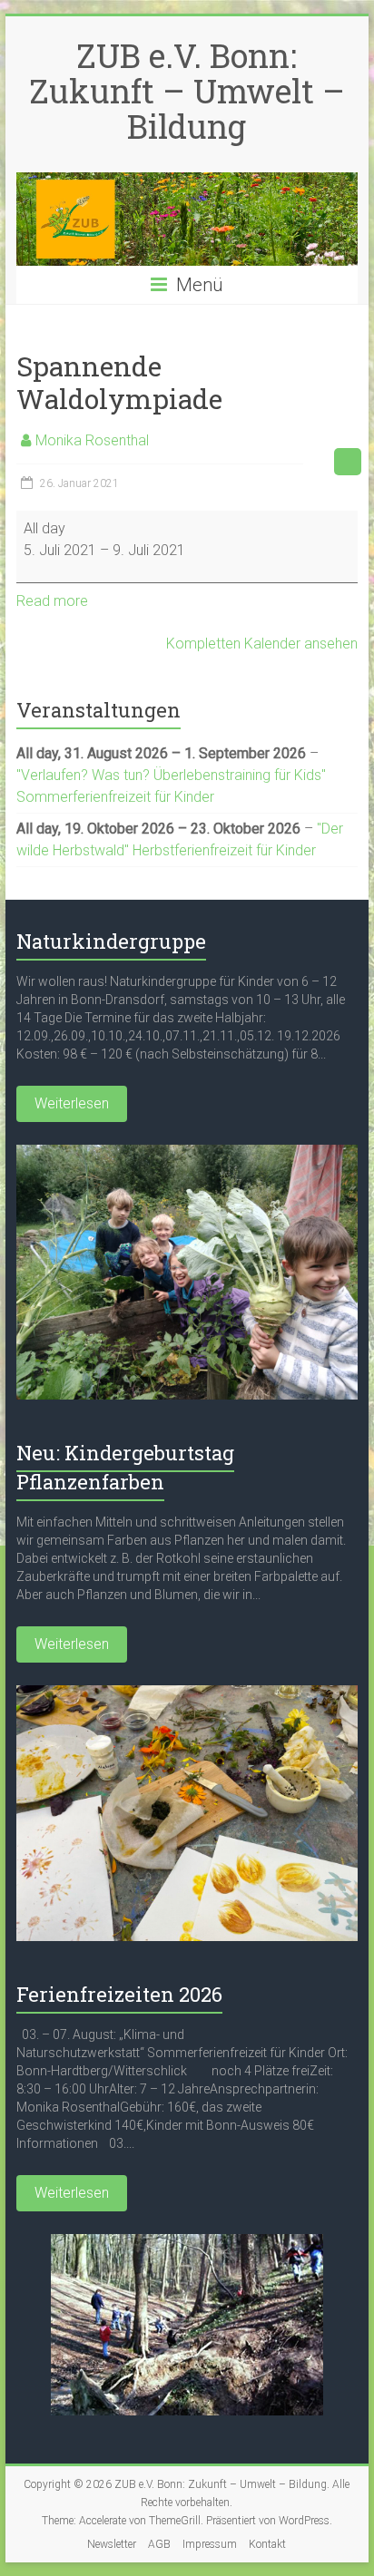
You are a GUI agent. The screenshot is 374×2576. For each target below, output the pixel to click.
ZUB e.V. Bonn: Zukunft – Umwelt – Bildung (187, 91)
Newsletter (112, 2544)
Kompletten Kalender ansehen (262, 644)
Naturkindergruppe (111, 941)
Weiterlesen (72, 1103)
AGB (159, 2544)
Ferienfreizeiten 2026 (119, 1994)
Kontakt (267, 2544)
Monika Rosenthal (92, 440)
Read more (52, 601)
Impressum (210, 2544)
